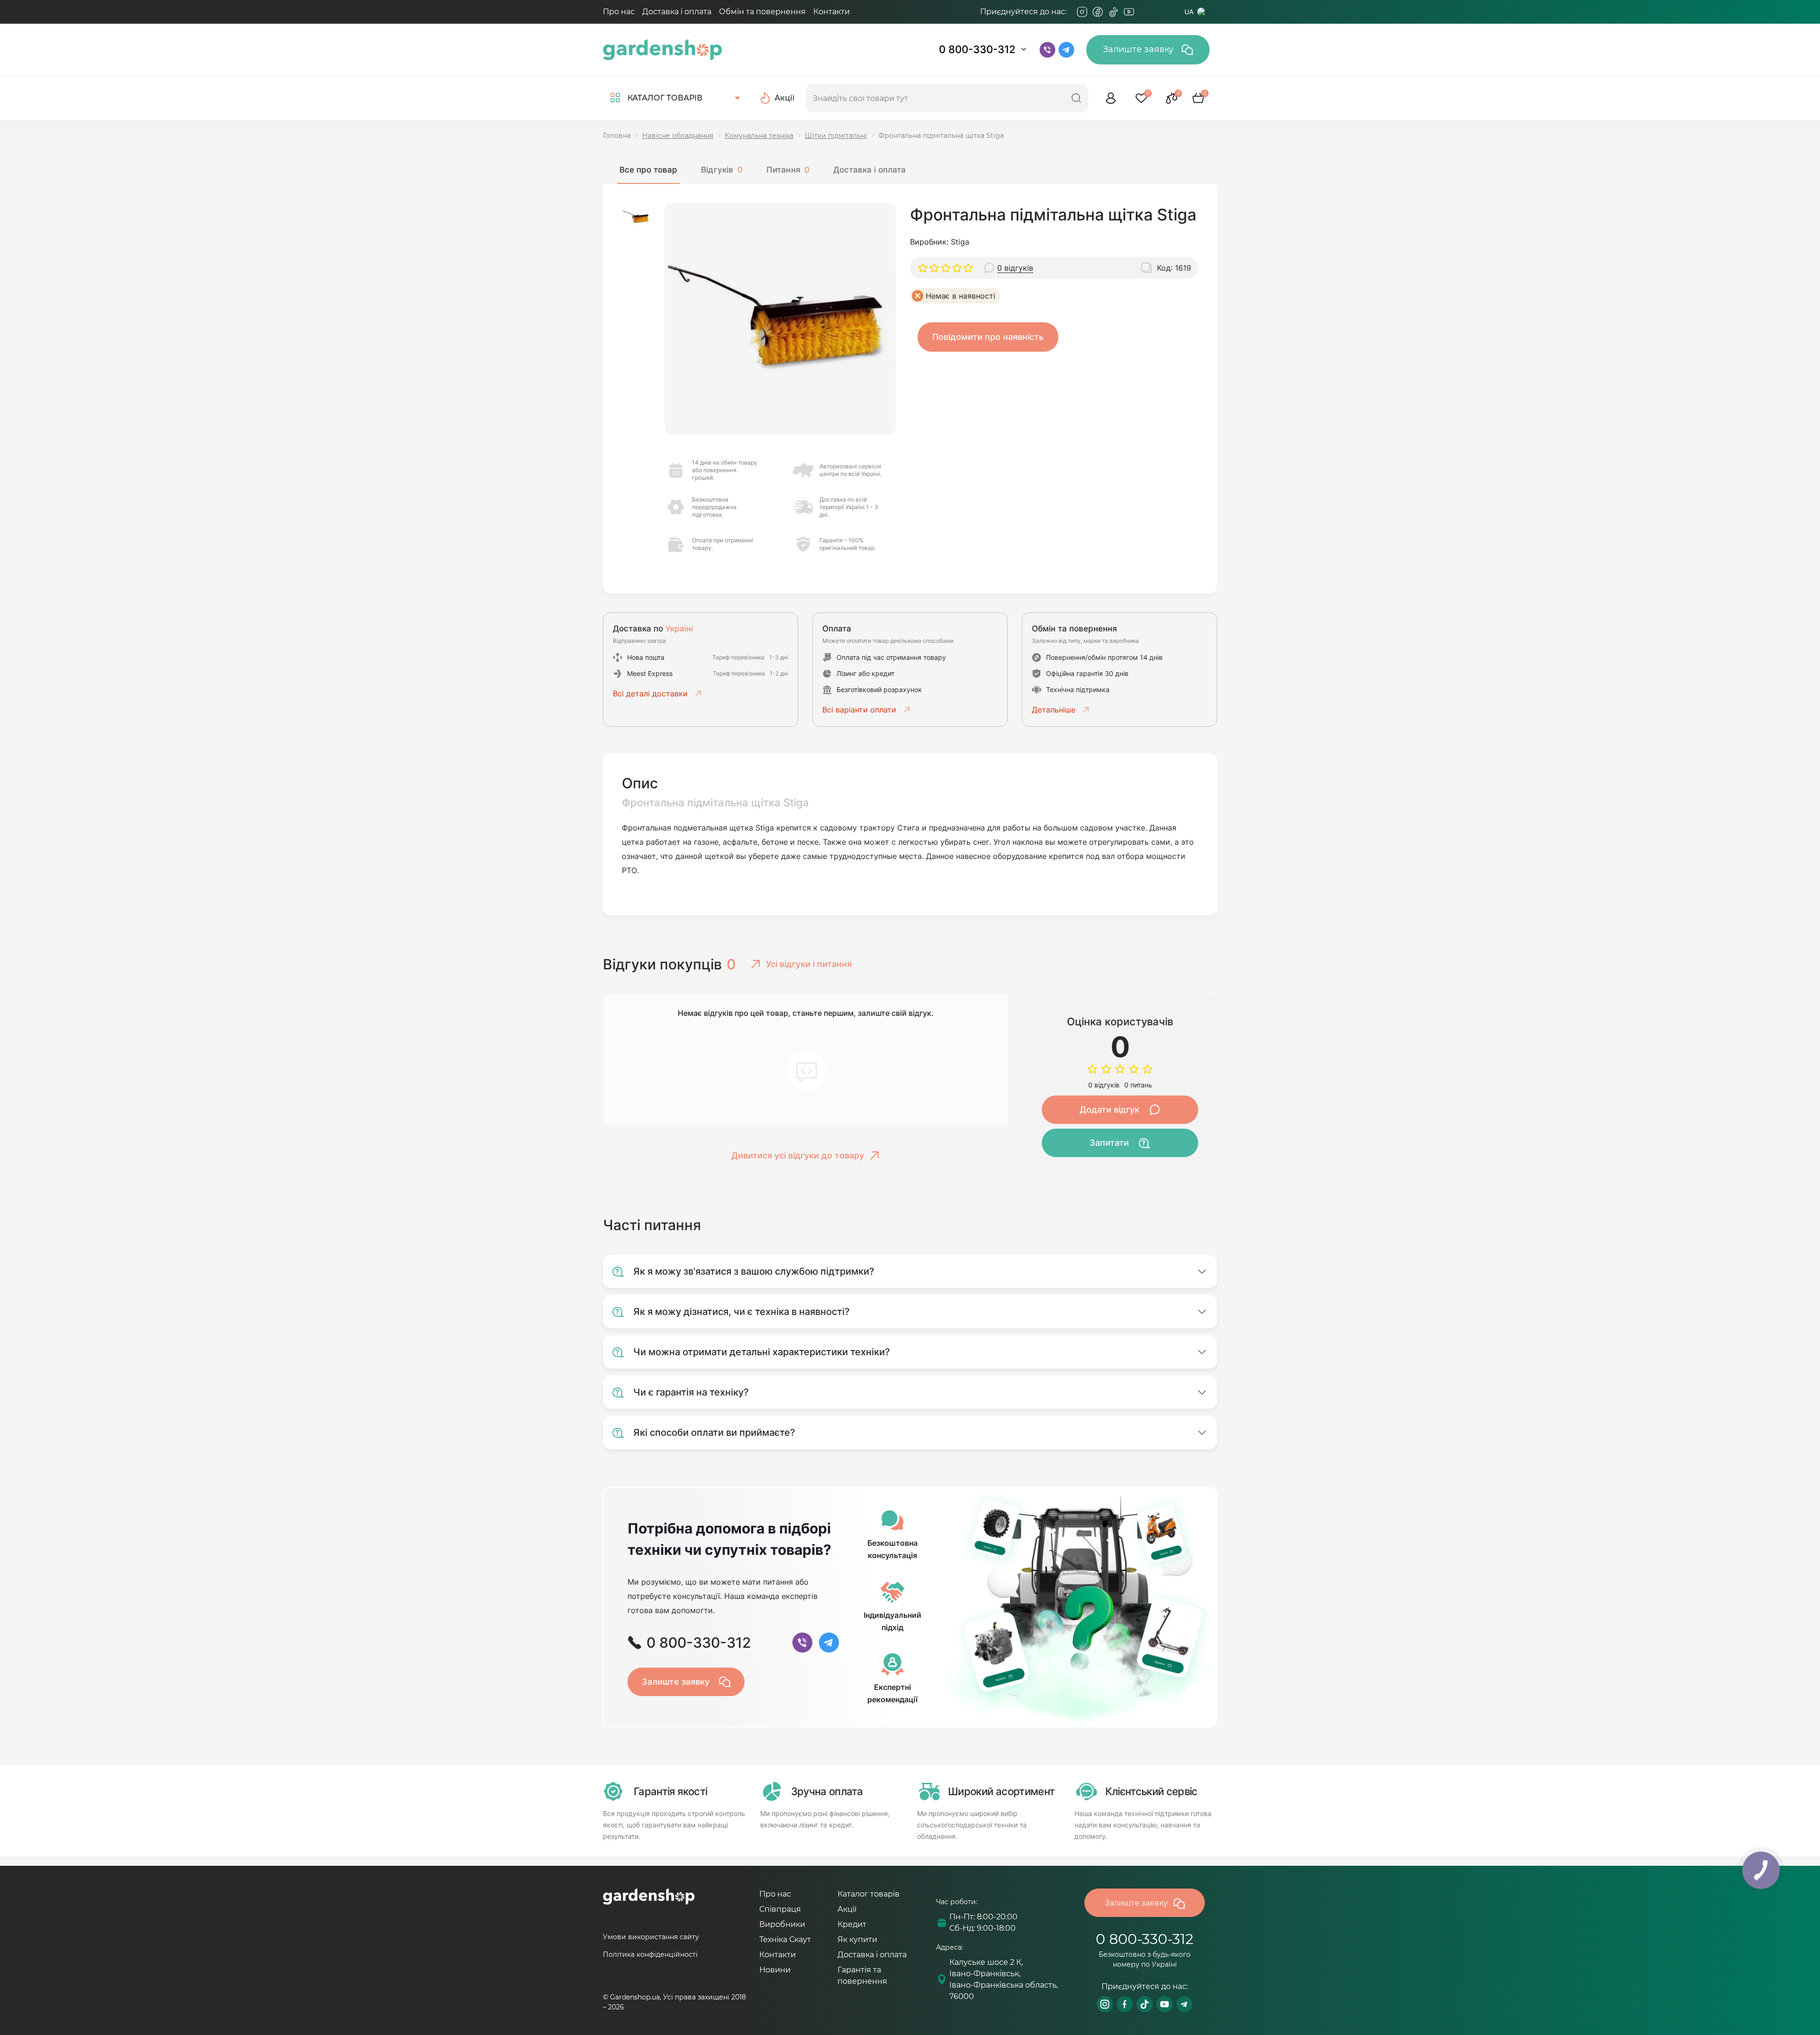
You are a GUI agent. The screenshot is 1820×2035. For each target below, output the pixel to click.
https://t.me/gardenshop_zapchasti (1184, 2004)
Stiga (960, 242)
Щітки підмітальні (836, 136)
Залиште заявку (1139, 49)
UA (1189, 12)
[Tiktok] (1113, 12)
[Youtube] (1129, 12)
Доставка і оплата (677, 12)
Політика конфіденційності (650, 1954)
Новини (775, 1970)
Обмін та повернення (762, 12)
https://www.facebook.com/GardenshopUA (1125, 2004)
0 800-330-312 (977, 49)
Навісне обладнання (678, 136)
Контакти (832, 12)
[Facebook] (1098, 12)
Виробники (782, 1924)
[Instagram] (1082, 12)
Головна (617, 136)
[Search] (1076, 98)
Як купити (857, 1939)
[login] (1111, 98)
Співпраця (780, 1909)
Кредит (852, 1924)
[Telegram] (1145, 12)
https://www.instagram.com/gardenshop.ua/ (1105, 2004)
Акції (847, 1909)
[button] (636, 217)
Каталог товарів (869, 1894)
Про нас (619, 12)
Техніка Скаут (785, 1939)
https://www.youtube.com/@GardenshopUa (1165, 2004)
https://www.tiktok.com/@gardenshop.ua (1145, 2004)
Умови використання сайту (651, 1937)
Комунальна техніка (759, 136)
